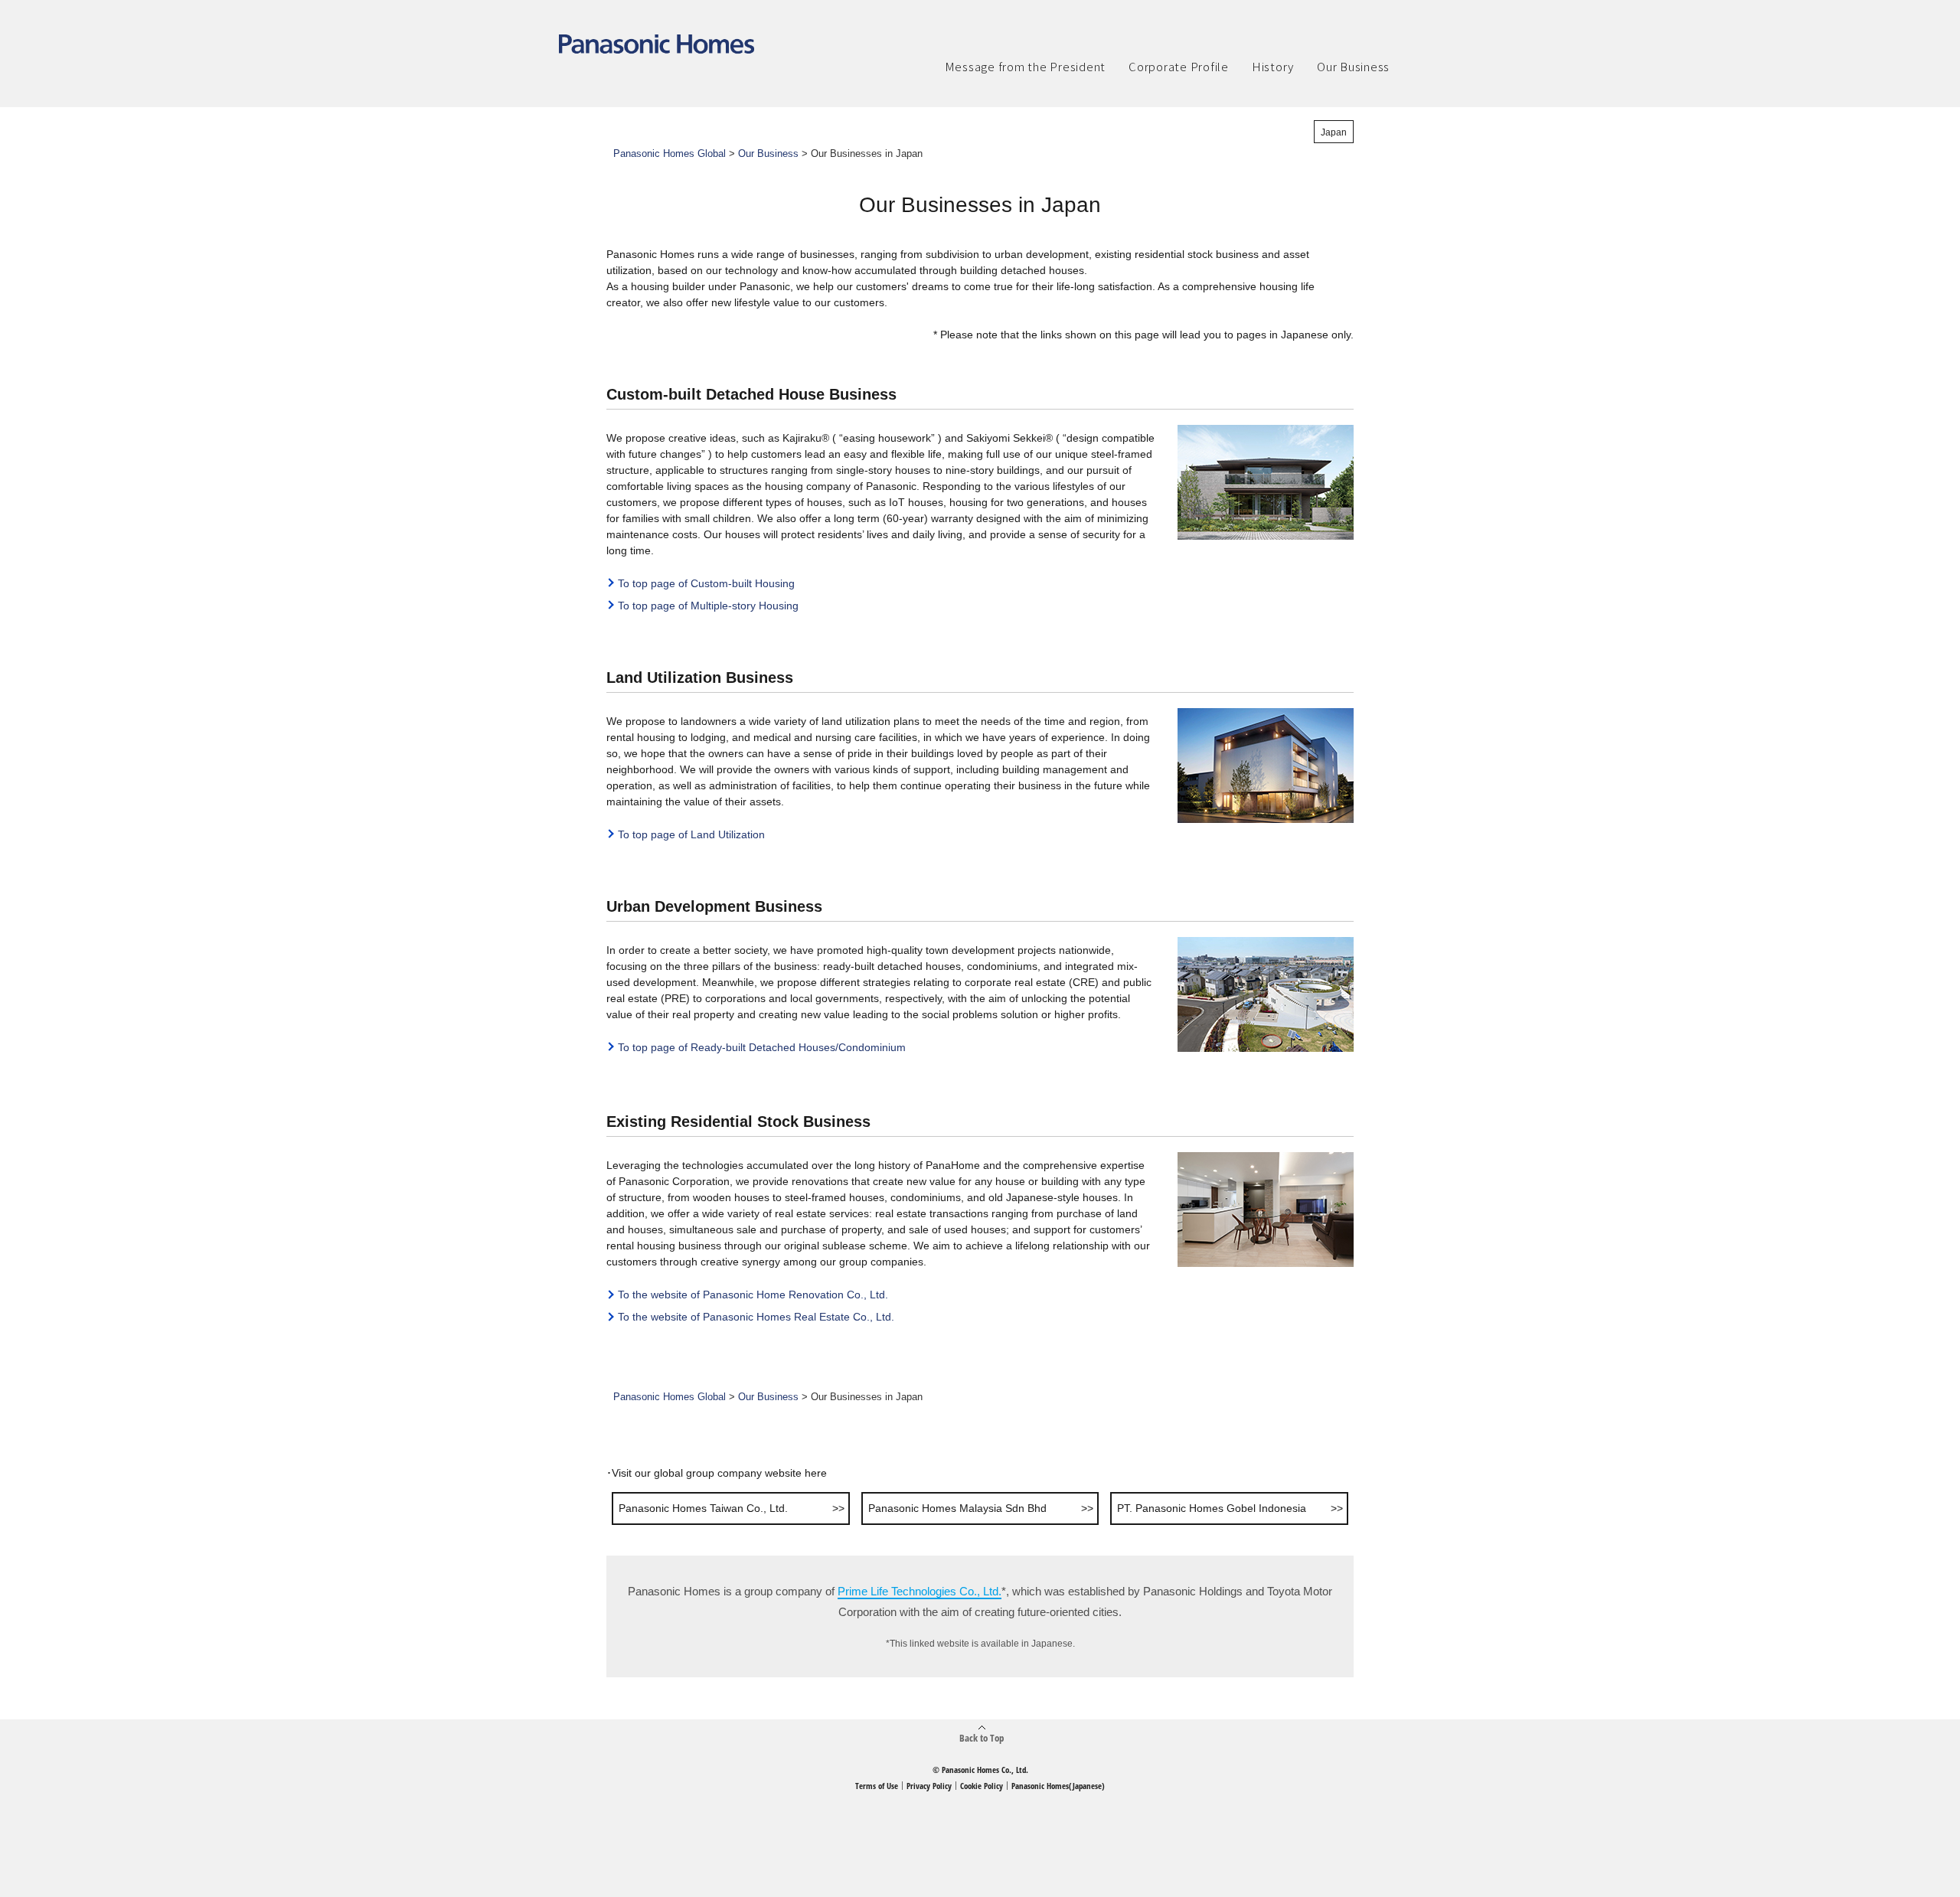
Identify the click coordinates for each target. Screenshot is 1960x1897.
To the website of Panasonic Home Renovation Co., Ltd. (753, 1295)
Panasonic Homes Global (670, 154)
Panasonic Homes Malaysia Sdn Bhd (957, 1508)
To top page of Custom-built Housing (706, 583)
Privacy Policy (929, 1786)
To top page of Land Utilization (691, 834)
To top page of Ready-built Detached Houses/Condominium (762, 1047)
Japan (1334, 132)
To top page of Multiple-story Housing (708, 606)
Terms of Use (877, 1786)
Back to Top (982, 1737)
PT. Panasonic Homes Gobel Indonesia (1212, 1508)
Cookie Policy (982, 1786)
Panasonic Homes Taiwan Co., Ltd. (703, 1508)
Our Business (768, 154)
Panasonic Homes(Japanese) (1058, 1786)
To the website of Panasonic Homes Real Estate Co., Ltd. (756, 1317)
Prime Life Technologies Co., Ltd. (920, 1591)
